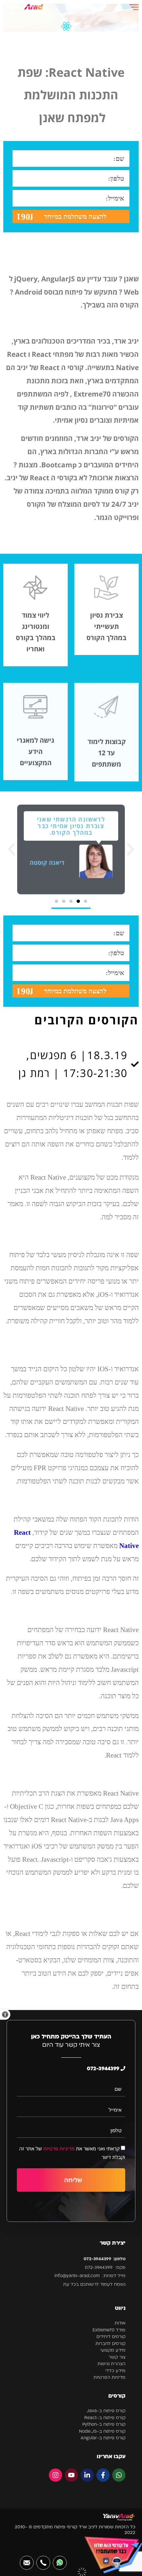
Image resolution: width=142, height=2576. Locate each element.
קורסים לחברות (110, 2344)
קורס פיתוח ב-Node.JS (102, 2432)
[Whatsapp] (119, 2475)
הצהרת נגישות (111, 2364)
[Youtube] (71, 2475)
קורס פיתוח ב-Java (106, 2411)
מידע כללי (115, 2371)
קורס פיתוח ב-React (105, 2418)
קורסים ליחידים (111, 2337)
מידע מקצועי (113, 2350)
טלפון (116, 2130)
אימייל (115, 2110)
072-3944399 (104, 2069)
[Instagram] (55, 2475)
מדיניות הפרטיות (109, 2378)
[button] (5, 2014)
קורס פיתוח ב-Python (104, 2425)
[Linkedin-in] (87, 2475)
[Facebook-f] (103, 2475)
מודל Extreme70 (109, 2330)
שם (118, 2089)
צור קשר (117, 2357)
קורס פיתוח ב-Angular (103, 2438)
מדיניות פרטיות (59, 2148)
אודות (120, 2323)
